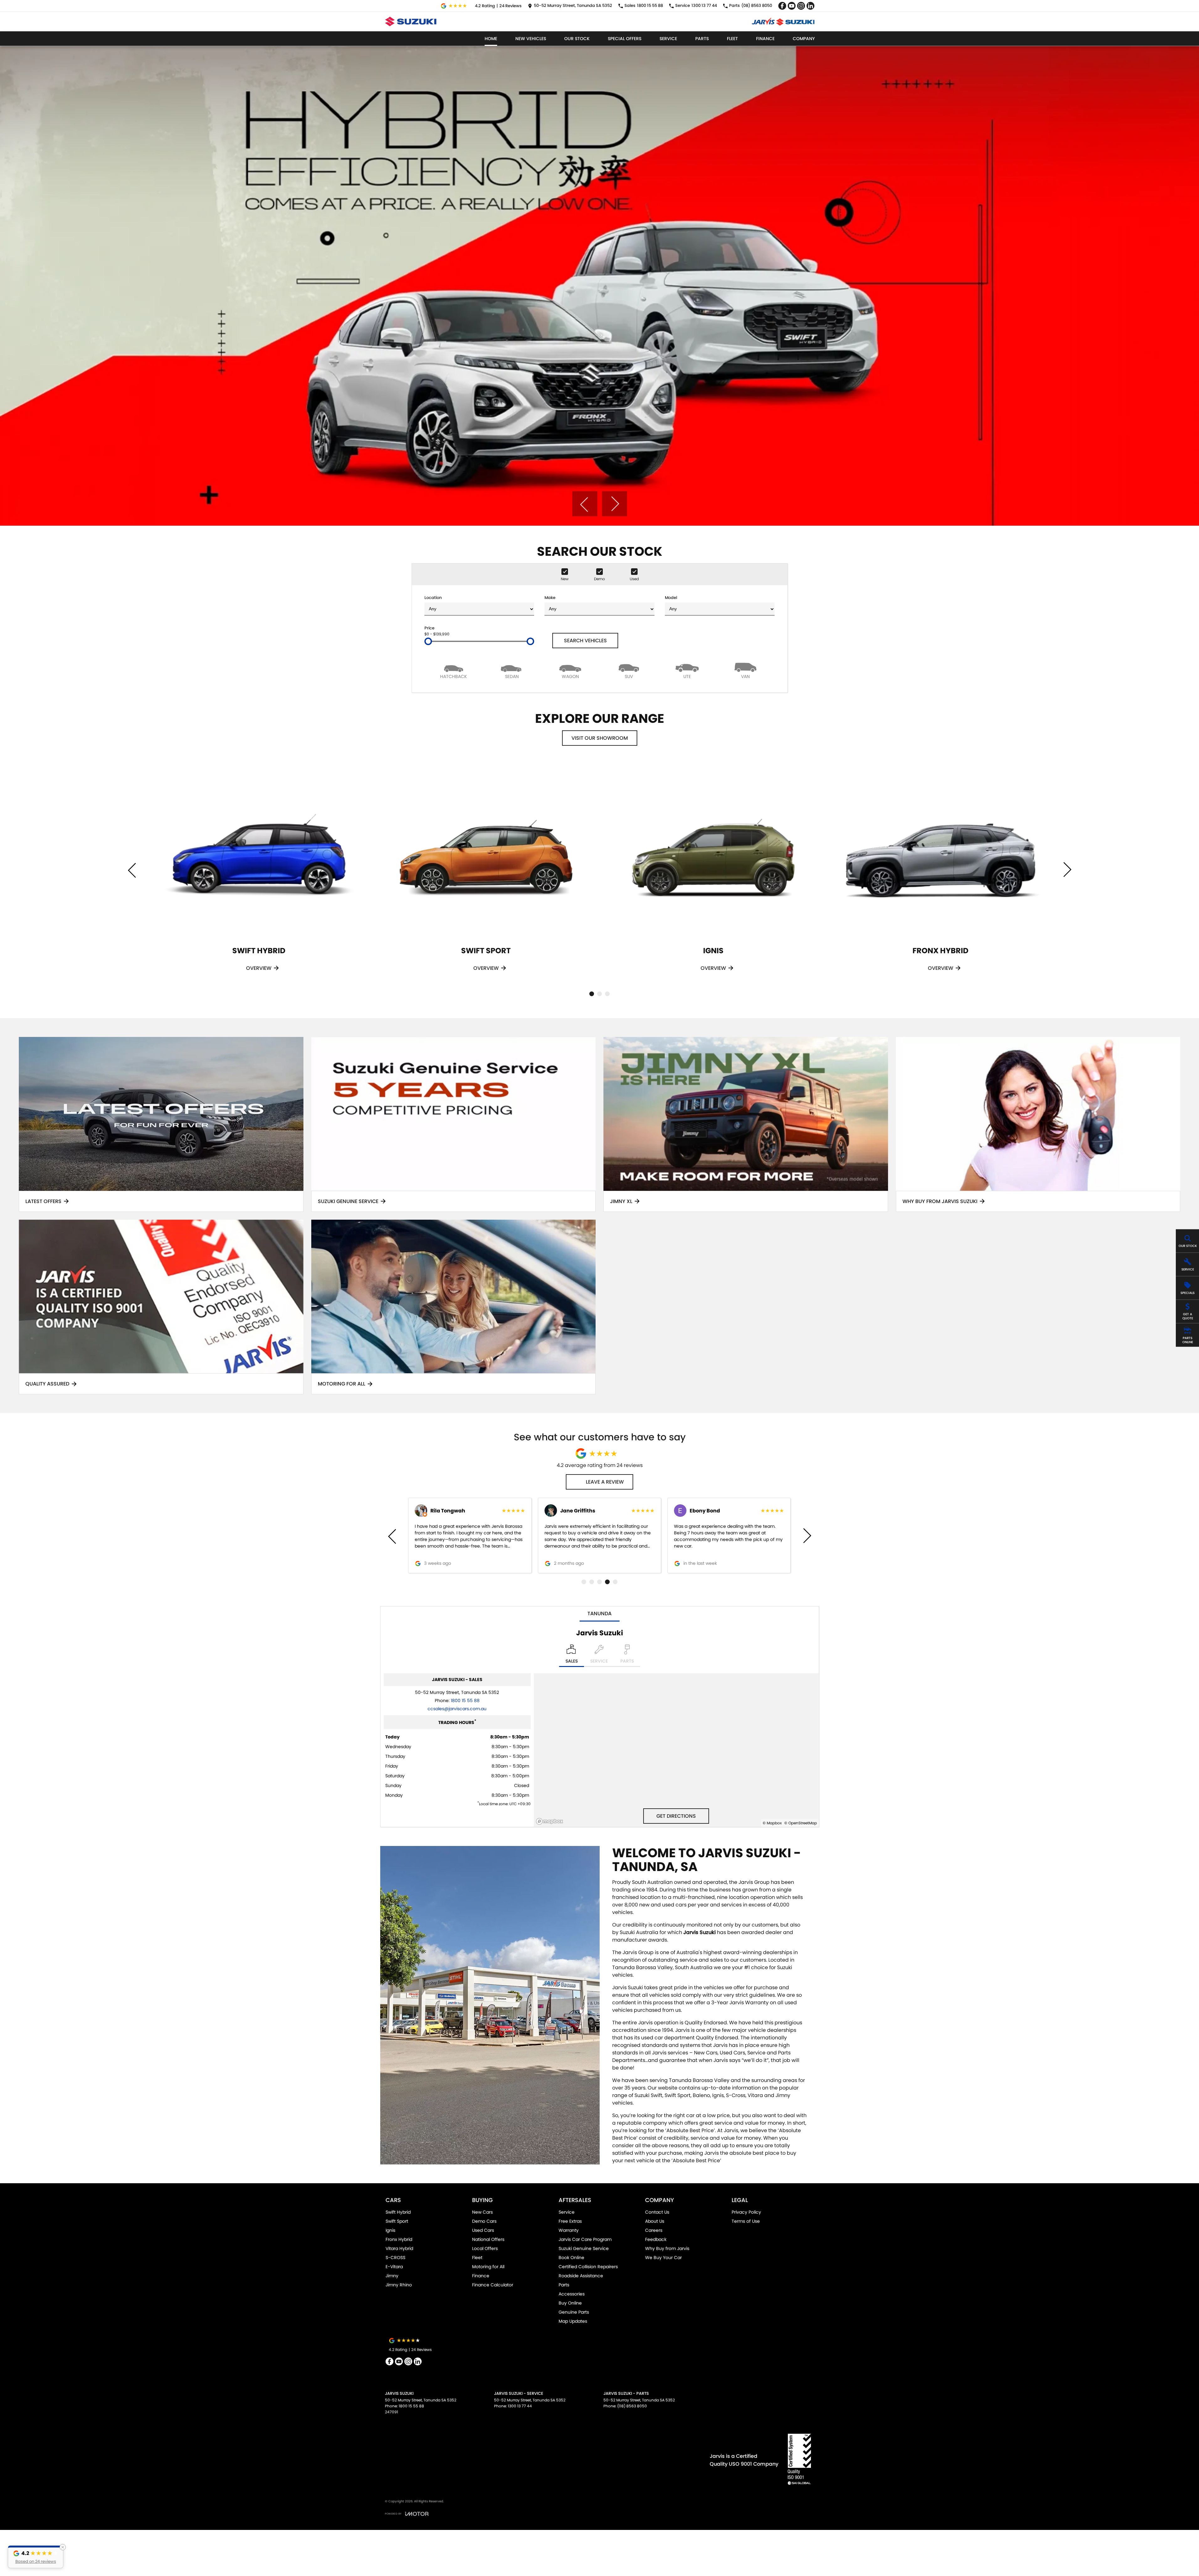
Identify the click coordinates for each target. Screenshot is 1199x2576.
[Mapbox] (551, 1821)
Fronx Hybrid (399, 2239)
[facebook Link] (782, 6)
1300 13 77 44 (520, 2406)
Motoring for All (488, 2267)
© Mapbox (772, 1823)
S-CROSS (395, 2258)
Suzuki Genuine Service (584, 2248)
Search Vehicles (585, 641)
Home (491, 39)
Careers (654, 2230)
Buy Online (570, 2303)
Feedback (656, 2239)
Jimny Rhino (399, 2285)
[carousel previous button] (585, 504)
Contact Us (657, 2212)
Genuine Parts (574, 2312)
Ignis (390, 2230)
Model (671, 598)
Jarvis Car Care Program (585, 2239)
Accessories (572, 2294)
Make (550, 598)
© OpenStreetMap (801, 1823)
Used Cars (483, 2230)
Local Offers (485, 2248)
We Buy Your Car (663, 2258)
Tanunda (599, 1614)
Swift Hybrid (398, 2212)
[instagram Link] (801, 6)
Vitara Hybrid (399, 2248)
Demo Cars (484, 2221)
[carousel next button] (614, 504)
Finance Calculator (493, 2285)
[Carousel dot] (592, 994)
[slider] (428, 641)
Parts (702, 39)
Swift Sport (397, 2221)
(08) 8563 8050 (632, 2406)
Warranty (569, 2230)
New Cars (482, 2212)
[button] (36, 2557)
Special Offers (625, 39)
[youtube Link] (792, 6)
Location (433, 598)
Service (668, 39)
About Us (655, 2221)
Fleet (732, 39)
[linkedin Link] (810, 6)
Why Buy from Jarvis (667, 2248)
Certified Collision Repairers (588, 2267)
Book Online (571, 2258)
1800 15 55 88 (465, 1701)
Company (804, 39)
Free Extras (570, 2221)
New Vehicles (531, 39)
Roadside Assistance (581, 2276)
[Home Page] (411, 21)
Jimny (392, 2276)
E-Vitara (394, 2267)
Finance (765, 39)
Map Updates (573, 2321)
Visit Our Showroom (600, 738)
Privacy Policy (746, 2212)
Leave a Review (605, 1482)
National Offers (488, 2239)
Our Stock (577, 39)
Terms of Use (746, 2221)
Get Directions (676, 1816)
